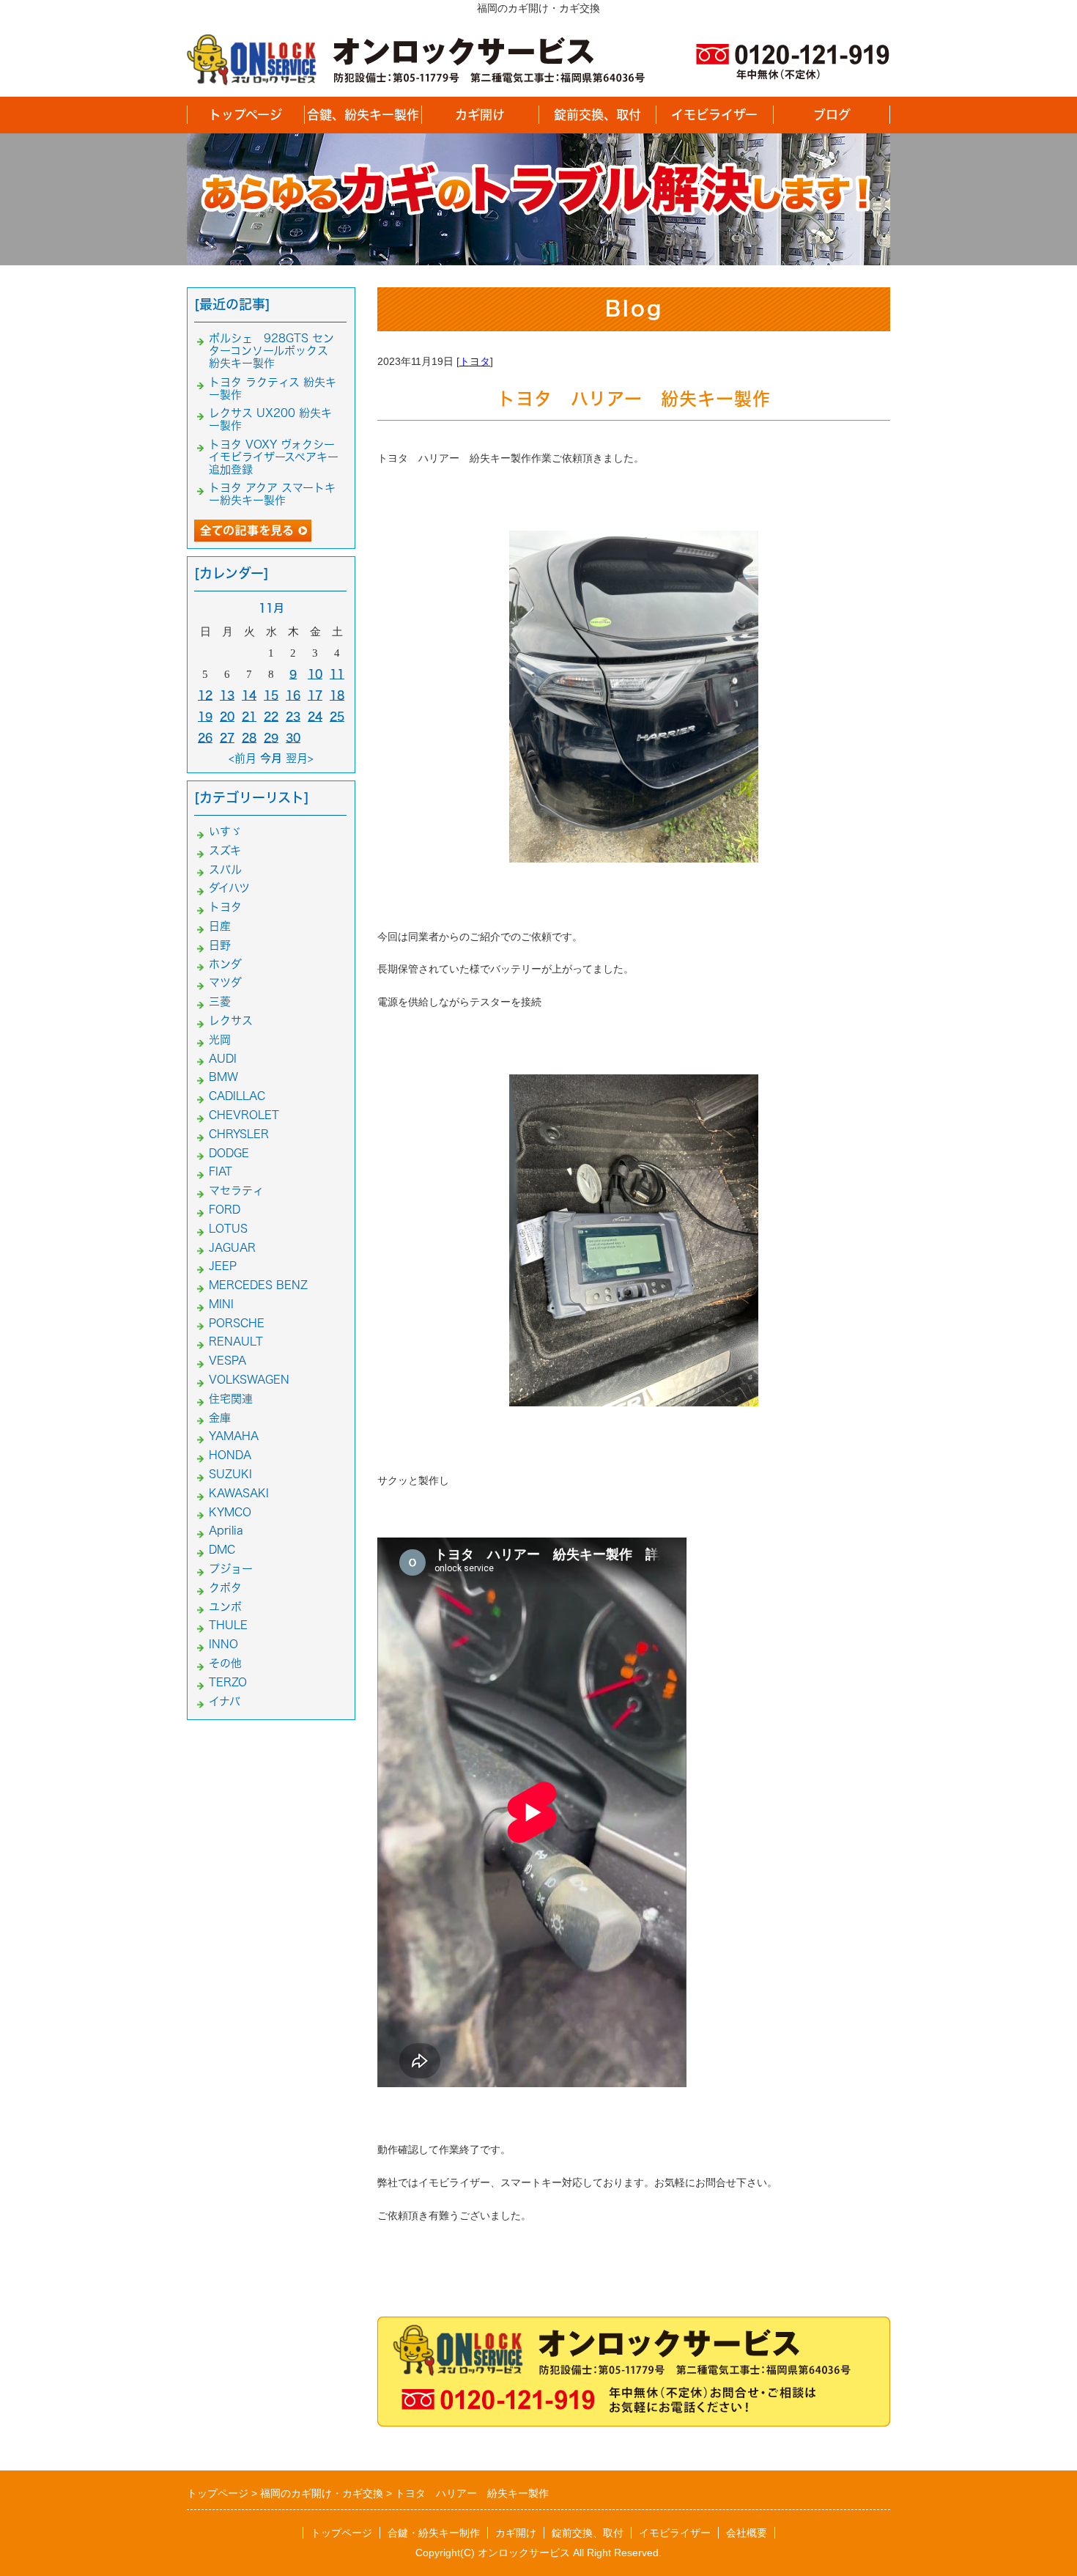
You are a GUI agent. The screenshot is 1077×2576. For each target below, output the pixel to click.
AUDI (223, 1059)
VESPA (227, 1361)
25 (337, 716)
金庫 (220, 1418)
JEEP (223, 1266)
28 (249, 738)
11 (337, 674)
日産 (220, 926)
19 (205, 716)
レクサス (231, 1021)
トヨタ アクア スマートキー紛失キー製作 (272, 494)
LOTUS (228, 1229)
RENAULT (236, 1341)
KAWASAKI (239, 1493)
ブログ (832, 115)
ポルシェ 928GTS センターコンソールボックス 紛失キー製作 (274, 351)
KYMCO (230, 1512)
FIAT (221, 1171)
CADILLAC (237, 1096)
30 (293, 738)
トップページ (245, 115)
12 (205, 695)
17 (315, 695)
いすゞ (225, 831)
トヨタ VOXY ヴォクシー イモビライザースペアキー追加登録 (274, 457)
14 (249, 695)
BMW (223, 1077)
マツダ (225, 982)
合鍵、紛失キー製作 (363, 115)
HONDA (230, 1455)
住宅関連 (231, 1399)
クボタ (225, 1588)
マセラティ (236, 1191)
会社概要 (747, 2533)
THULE (228, 1625)
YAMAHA (234, 1436)
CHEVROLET (244, 1115)
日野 (220, 945)
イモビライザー (714, 115)
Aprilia (226, 1531)
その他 (225, 1663)
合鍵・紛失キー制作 (434, 2533)
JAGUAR (232, 1248)
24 (315, 716)
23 (293, 716)
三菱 (220, 1001)
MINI (221, 1304)
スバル (225, 870)
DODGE (229, 1153)
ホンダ (225, 964)
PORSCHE (237, 1323)
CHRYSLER (239, 1134)
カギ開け (480, 115)
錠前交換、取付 (597, 115)
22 (271, 716)
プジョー (231, 1569)
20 (227, 716)
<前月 (243, 758)
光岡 (220, 1040)
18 (337, 695)
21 (249, 716)
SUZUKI (230, 1474)
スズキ (225, 850)
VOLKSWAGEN (249, 1380)
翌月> (300, 758)
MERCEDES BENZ (258, 1285)
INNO (223, 1644)
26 (205, 738)
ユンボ (225, 1607)
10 (315, 674)
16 (293, 695)
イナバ (225, 1701)
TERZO (228, 1682)
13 (227, 695)
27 (227, 738)
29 (271, 738)
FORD (225, 1210)
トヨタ (475, 361)
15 (271, 695)
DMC (222, 1550)
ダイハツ (229, 888)
